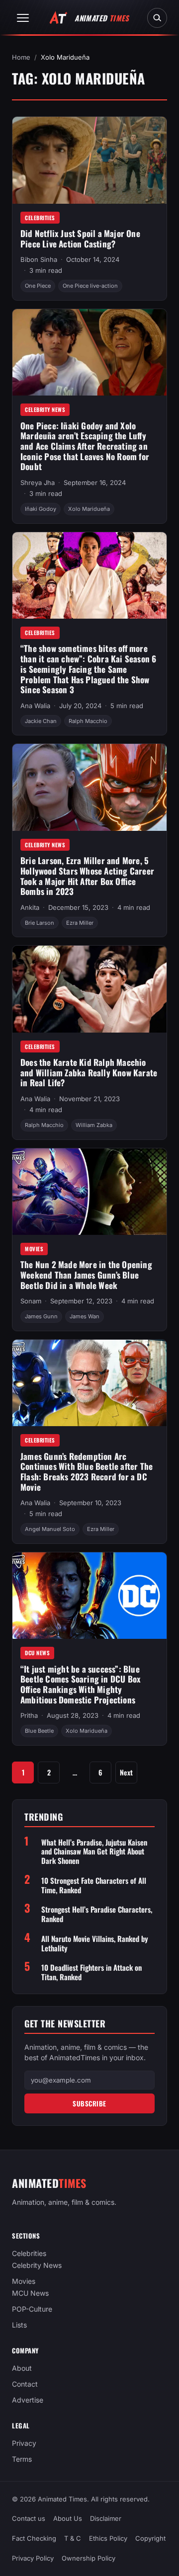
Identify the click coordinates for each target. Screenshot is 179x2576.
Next (126, 1772)
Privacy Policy (33, 2558)
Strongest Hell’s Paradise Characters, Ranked (97, 1914)
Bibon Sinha (39, 259)
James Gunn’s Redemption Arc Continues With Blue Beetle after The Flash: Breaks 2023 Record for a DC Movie (87, 1472)
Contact (25, 2384)
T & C (73, 2538)
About (22, 2368)
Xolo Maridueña (89, 509)
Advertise (28, 2400)
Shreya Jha (38, 483)
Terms (22, 2459)
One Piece (38, 286)
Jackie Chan (41, 721)
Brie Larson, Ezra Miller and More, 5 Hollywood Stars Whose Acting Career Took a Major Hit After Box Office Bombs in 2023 (87, 876)
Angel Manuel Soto (50, 1529)
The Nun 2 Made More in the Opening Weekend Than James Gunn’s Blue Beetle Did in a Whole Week (86, 1275)
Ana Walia (35, 706)
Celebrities (40, 218)
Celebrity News (45, 409)
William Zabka (94, 1125)
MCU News (30, 2293)
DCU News (37, 1653)
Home (21, 57)
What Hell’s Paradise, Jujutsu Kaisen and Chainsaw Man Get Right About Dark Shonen (94, 1851)
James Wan (85, 1316)
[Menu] (23, 18)
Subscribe (89, 2103)
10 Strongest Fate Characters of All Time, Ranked (94, 1885)
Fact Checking (34, 2538)
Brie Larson (40, 923)
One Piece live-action (90, 286)
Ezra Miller (80, 923)
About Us (68, 2518)
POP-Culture (32, 2309)
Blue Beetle (39, 1731)
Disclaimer (106, 2518)
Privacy (24, 2443)
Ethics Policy (108, 2538)
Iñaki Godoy (41, 509)
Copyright (150, 2538)
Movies (34, 1249)
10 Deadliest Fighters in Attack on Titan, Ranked (91, 1972)
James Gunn (41, 1316)
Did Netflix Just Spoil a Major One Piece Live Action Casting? (80, 239)
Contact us (29, 2518)
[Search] (157, 18)
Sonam (31, 1301)
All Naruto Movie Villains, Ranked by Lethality (95, 1943)
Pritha (29, 1715)
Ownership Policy (89, 2558)
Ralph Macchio (88, 721)
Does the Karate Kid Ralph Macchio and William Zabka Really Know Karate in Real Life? (89, 1072)
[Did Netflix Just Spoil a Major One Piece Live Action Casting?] (89, 160)
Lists (19, 2325)
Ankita (30, 907)
